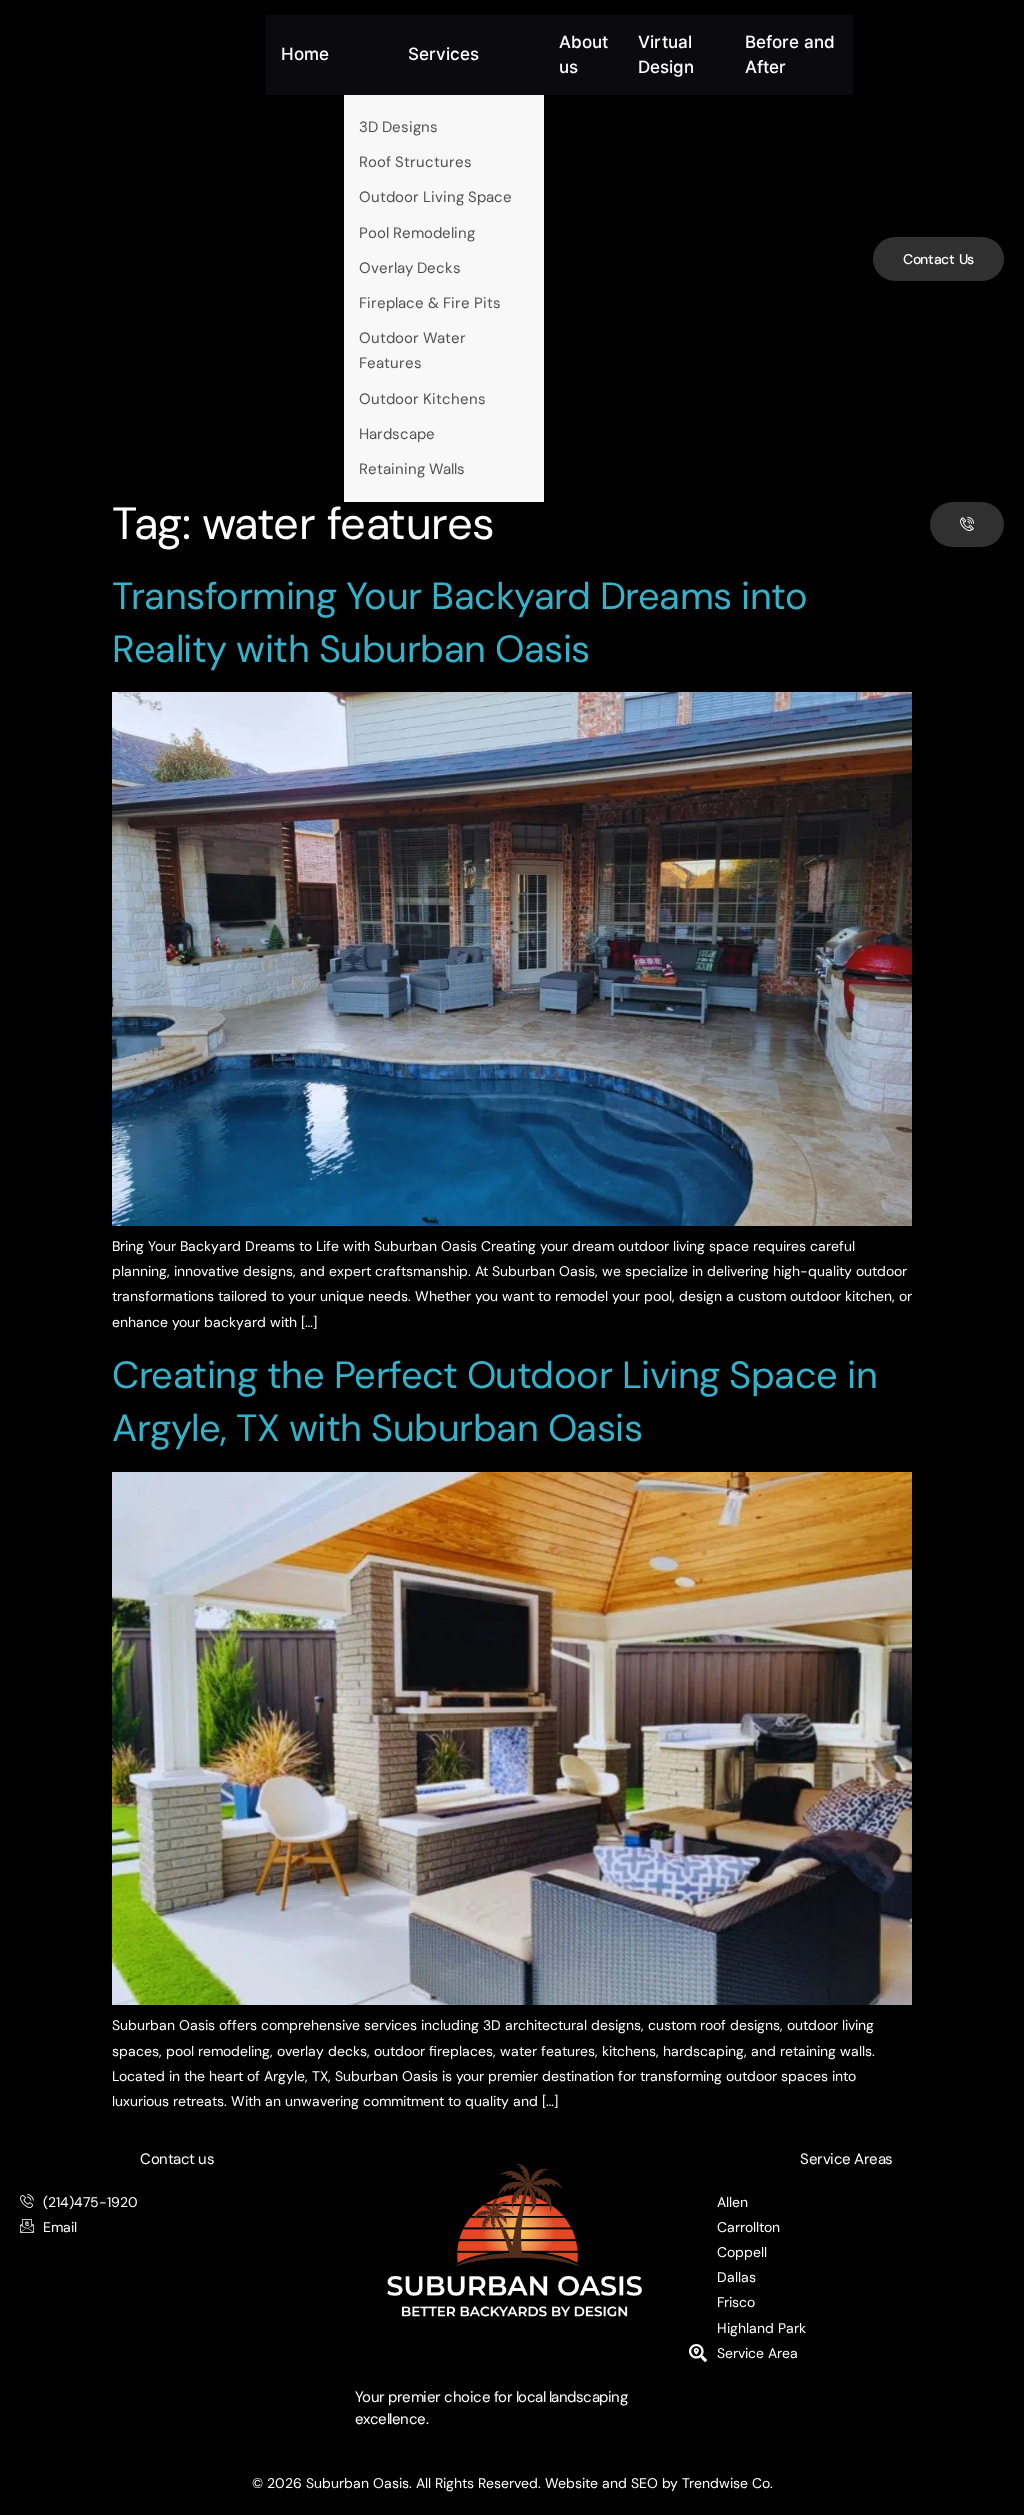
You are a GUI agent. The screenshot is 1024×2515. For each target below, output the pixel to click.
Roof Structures (415, 162)
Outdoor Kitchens (422, 399)
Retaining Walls (412, 469)
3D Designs (398, 127)
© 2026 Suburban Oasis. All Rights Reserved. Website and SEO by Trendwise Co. (512, 2483)
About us (583, 54)
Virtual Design (666, 54)
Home (305, 54)
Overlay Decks (410, 268)
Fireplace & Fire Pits (430, 303)
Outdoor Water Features (412, 350)
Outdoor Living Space (435, 197)
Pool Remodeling (417, 233)
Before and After (790, 54)
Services (443, 54)
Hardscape (397, 434)
